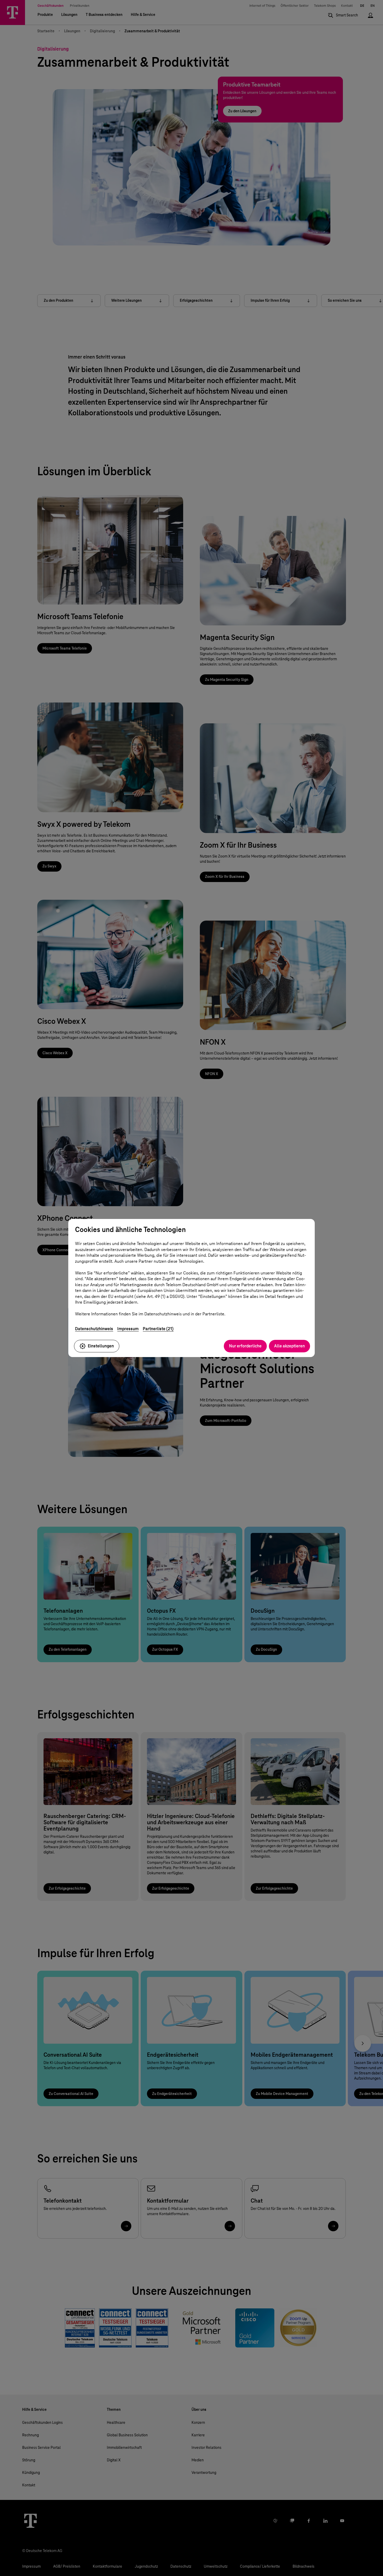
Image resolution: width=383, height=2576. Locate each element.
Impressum (128, 1329)
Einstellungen (101, 1346)
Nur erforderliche (245, 1346)
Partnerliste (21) (158, 1329)
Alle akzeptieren (289, 1346)
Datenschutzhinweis (94, 1329)
